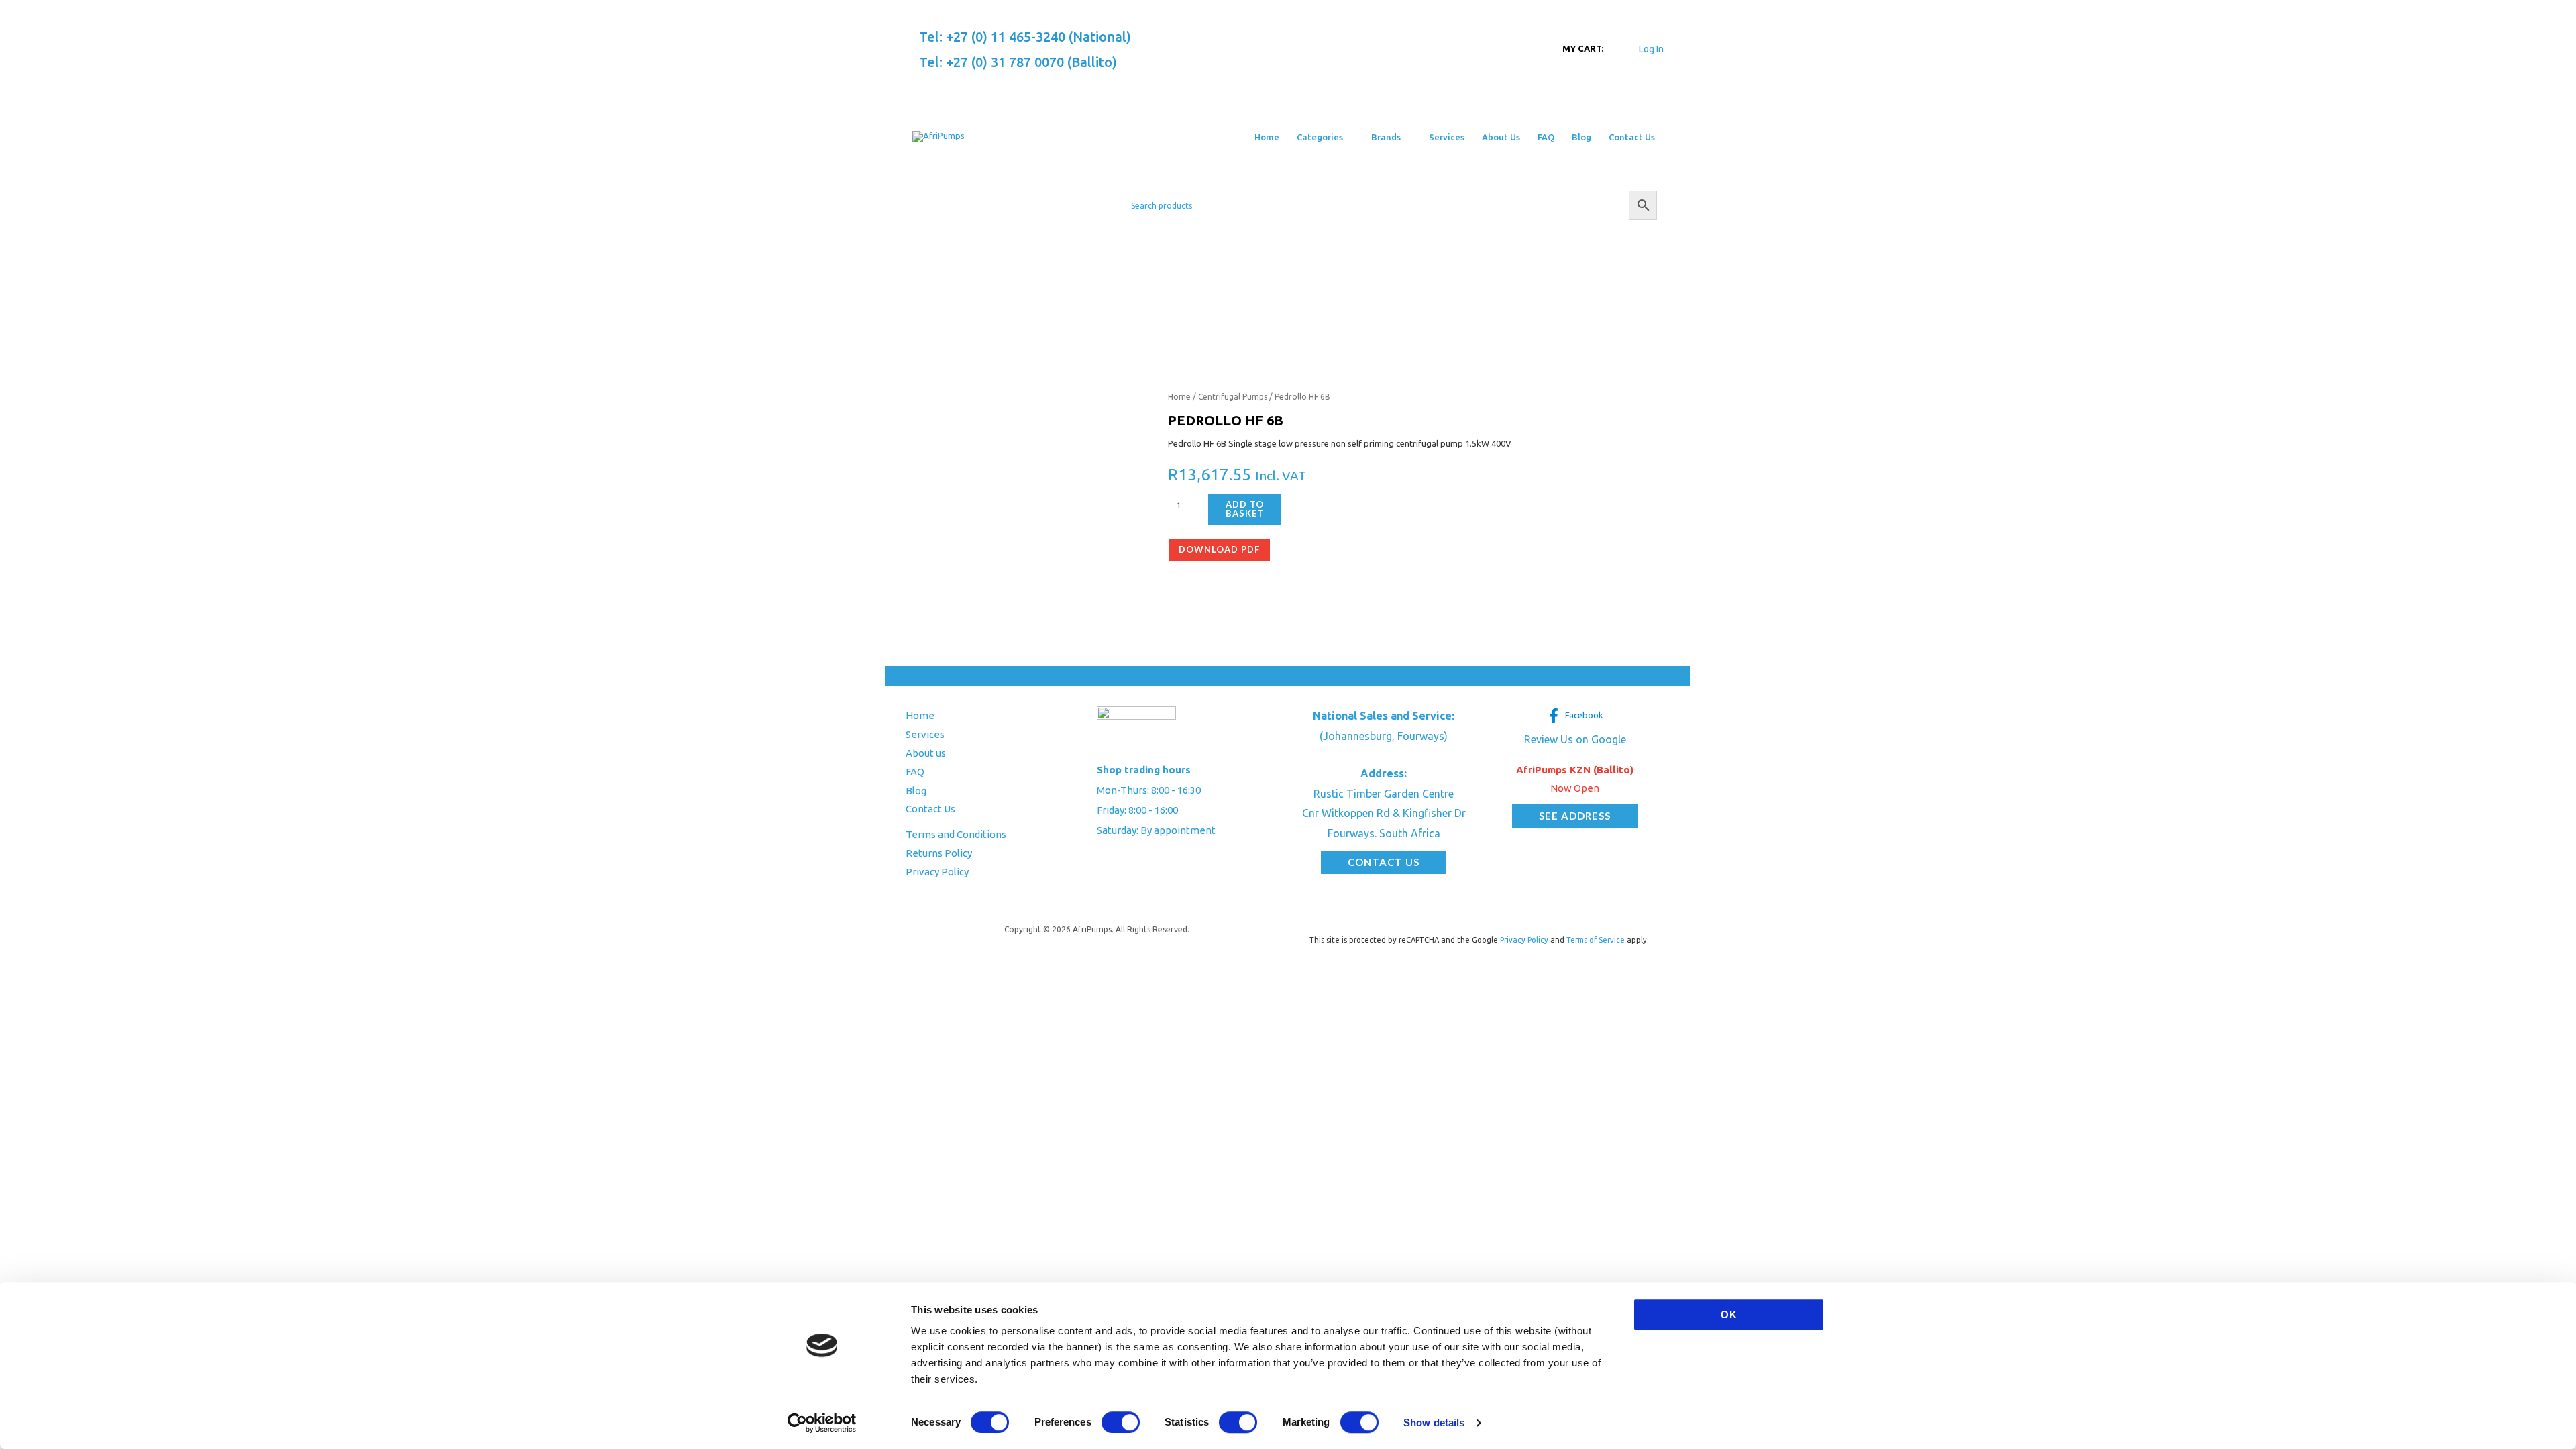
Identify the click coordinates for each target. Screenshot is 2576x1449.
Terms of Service (1596, 940)
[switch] (1121, 1422)
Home (1179, 397)
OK (1729, 1314)
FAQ (915, 772)
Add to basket (1245, 509)
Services (925, 734)
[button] (1348, 137)
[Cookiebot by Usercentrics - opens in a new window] (822, 1423)
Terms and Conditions (956, 834)
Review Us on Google (1575, 739)
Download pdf (1219, 549)
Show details (1434, 1423)
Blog (916, 791)
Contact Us (930, 809)
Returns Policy (939, 853)
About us (926, 753)
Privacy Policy (937, 872)
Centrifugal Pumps (1233, 397)
